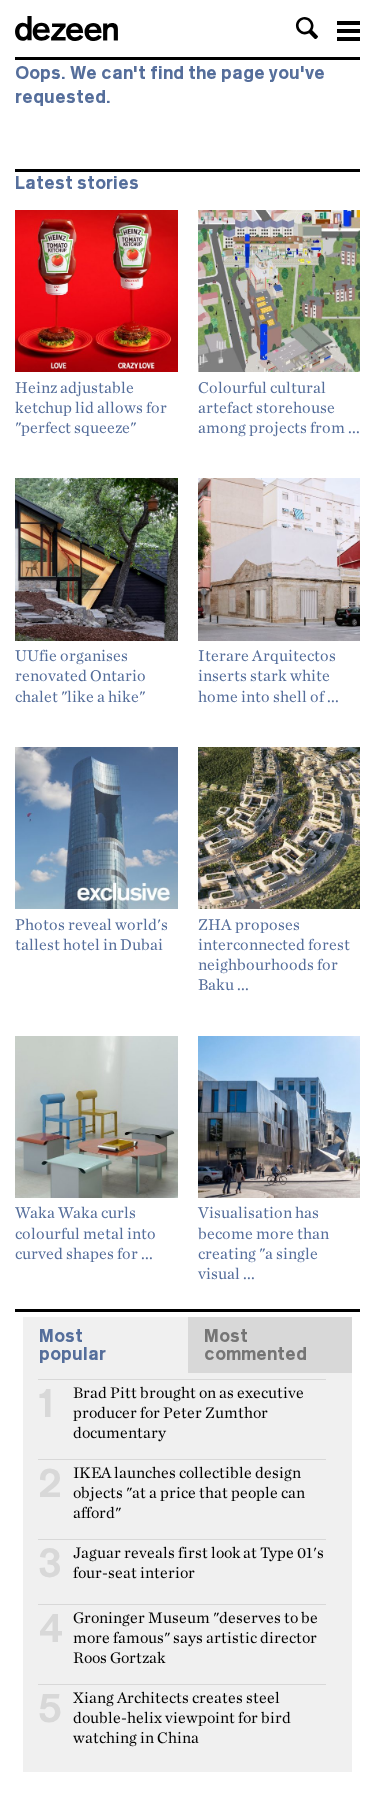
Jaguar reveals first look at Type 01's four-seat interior (198, 1561)
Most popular (72, 1345)
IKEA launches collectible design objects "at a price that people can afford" (189, 1481)
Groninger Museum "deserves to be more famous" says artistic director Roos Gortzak (195, 1626)
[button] (307, 28)
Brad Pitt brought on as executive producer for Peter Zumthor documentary (188, 1401)
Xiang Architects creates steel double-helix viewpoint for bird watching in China (182, 1706)
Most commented (255, 1345)
